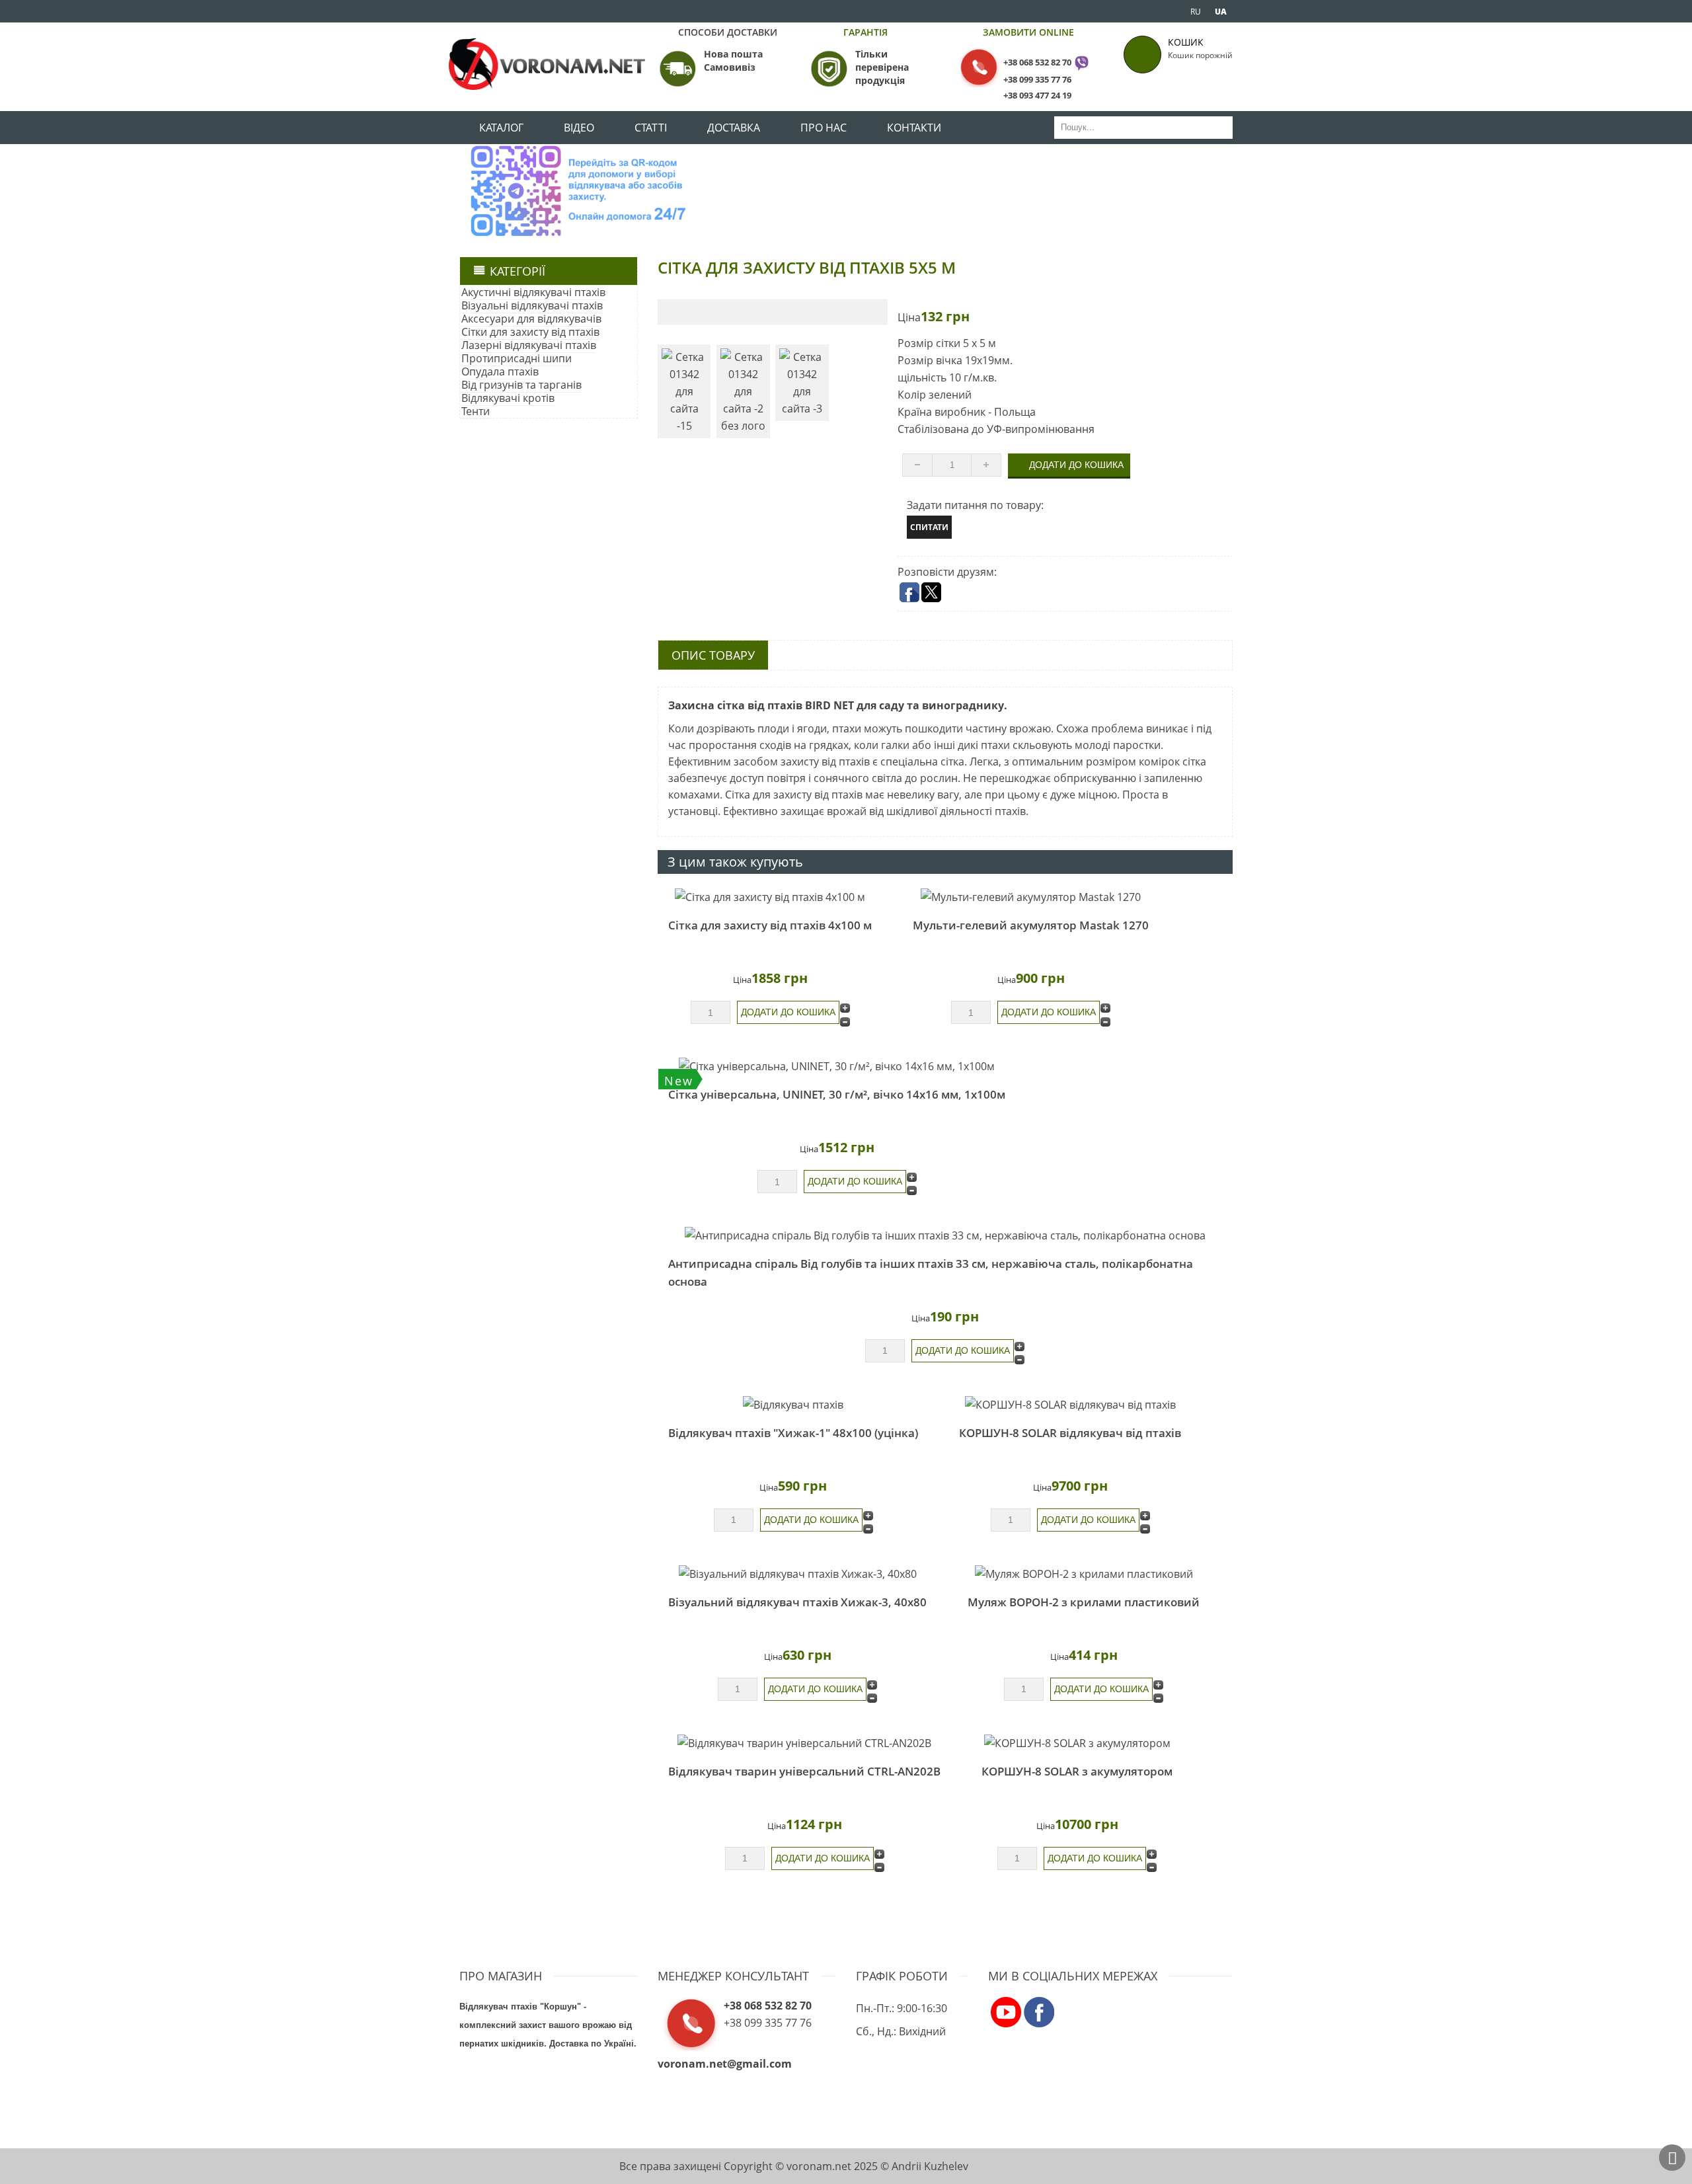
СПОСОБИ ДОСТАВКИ (728, 32)
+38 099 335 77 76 (1037, 79)
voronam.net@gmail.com (725, 2064)
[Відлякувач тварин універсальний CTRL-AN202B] (804, 1742)
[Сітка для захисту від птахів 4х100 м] (770, 897)
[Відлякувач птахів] (793, 1404)
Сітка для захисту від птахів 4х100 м (770, 925)
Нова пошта (733, 54)
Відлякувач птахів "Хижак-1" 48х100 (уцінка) (793, 1433)
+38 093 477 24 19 (1037, 95)
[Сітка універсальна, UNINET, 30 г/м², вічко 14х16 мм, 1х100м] (837, 1066)
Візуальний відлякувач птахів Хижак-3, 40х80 (797, 1602)
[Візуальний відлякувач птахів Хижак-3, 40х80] (797, 1573)
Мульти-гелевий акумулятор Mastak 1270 (1031, 925)
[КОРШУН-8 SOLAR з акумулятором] (1077, 1742)
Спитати (929, 527)
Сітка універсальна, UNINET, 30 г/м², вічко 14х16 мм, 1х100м (837, 1094)
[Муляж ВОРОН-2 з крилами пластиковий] (1084, 1573)
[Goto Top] (1672, 2158)
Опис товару (713, 655)
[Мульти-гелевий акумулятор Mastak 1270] (1031, 897)
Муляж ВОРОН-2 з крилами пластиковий (1084, 1602)
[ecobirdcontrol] (1006, 2011)
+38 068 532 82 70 (1037, 62)
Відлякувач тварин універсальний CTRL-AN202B (804, 1771)
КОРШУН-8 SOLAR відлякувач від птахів (1070, 1433)
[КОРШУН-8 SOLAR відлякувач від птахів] (1070, 1404)
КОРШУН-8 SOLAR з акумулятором (1077, 1771)
